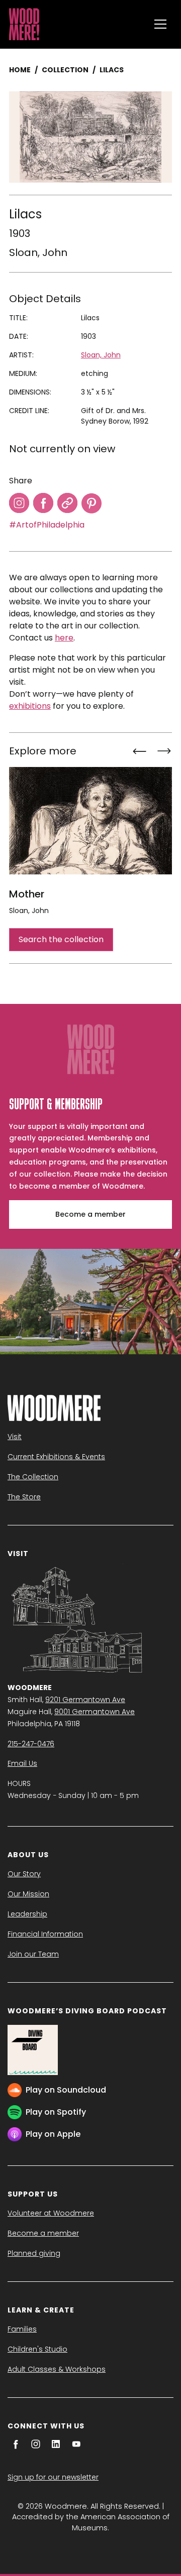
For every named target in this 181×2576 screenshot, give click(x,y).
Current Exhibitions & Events (56, 1457)
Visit (15, 1437)
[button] (160, 24)
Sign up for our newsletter (53, 2477)
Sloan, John (38, 252)
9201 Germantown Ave (85, 1700)
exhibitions (30, 706)
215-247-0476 (31, 1744)
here (64, 638)
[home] (77, 24)
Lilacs (112, 70)
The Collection (33, 1477)
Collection (65, 70)
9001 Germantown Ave (95, 1712)
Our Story (24, 1874)
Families (22, 2329)
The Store (24, 1497)
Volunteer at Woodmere (51, 2213)
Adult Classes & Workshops (57, 2369)
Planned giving (34, 2253)
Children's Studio (37, 2349)
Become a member (90, 1214)
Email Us (22, 1763)
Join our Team (33, 1954)
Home (20, 70)
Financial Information (45, 1934)
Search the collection (61, 939)
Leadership (27, 1914)
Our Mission (28, 1894)
